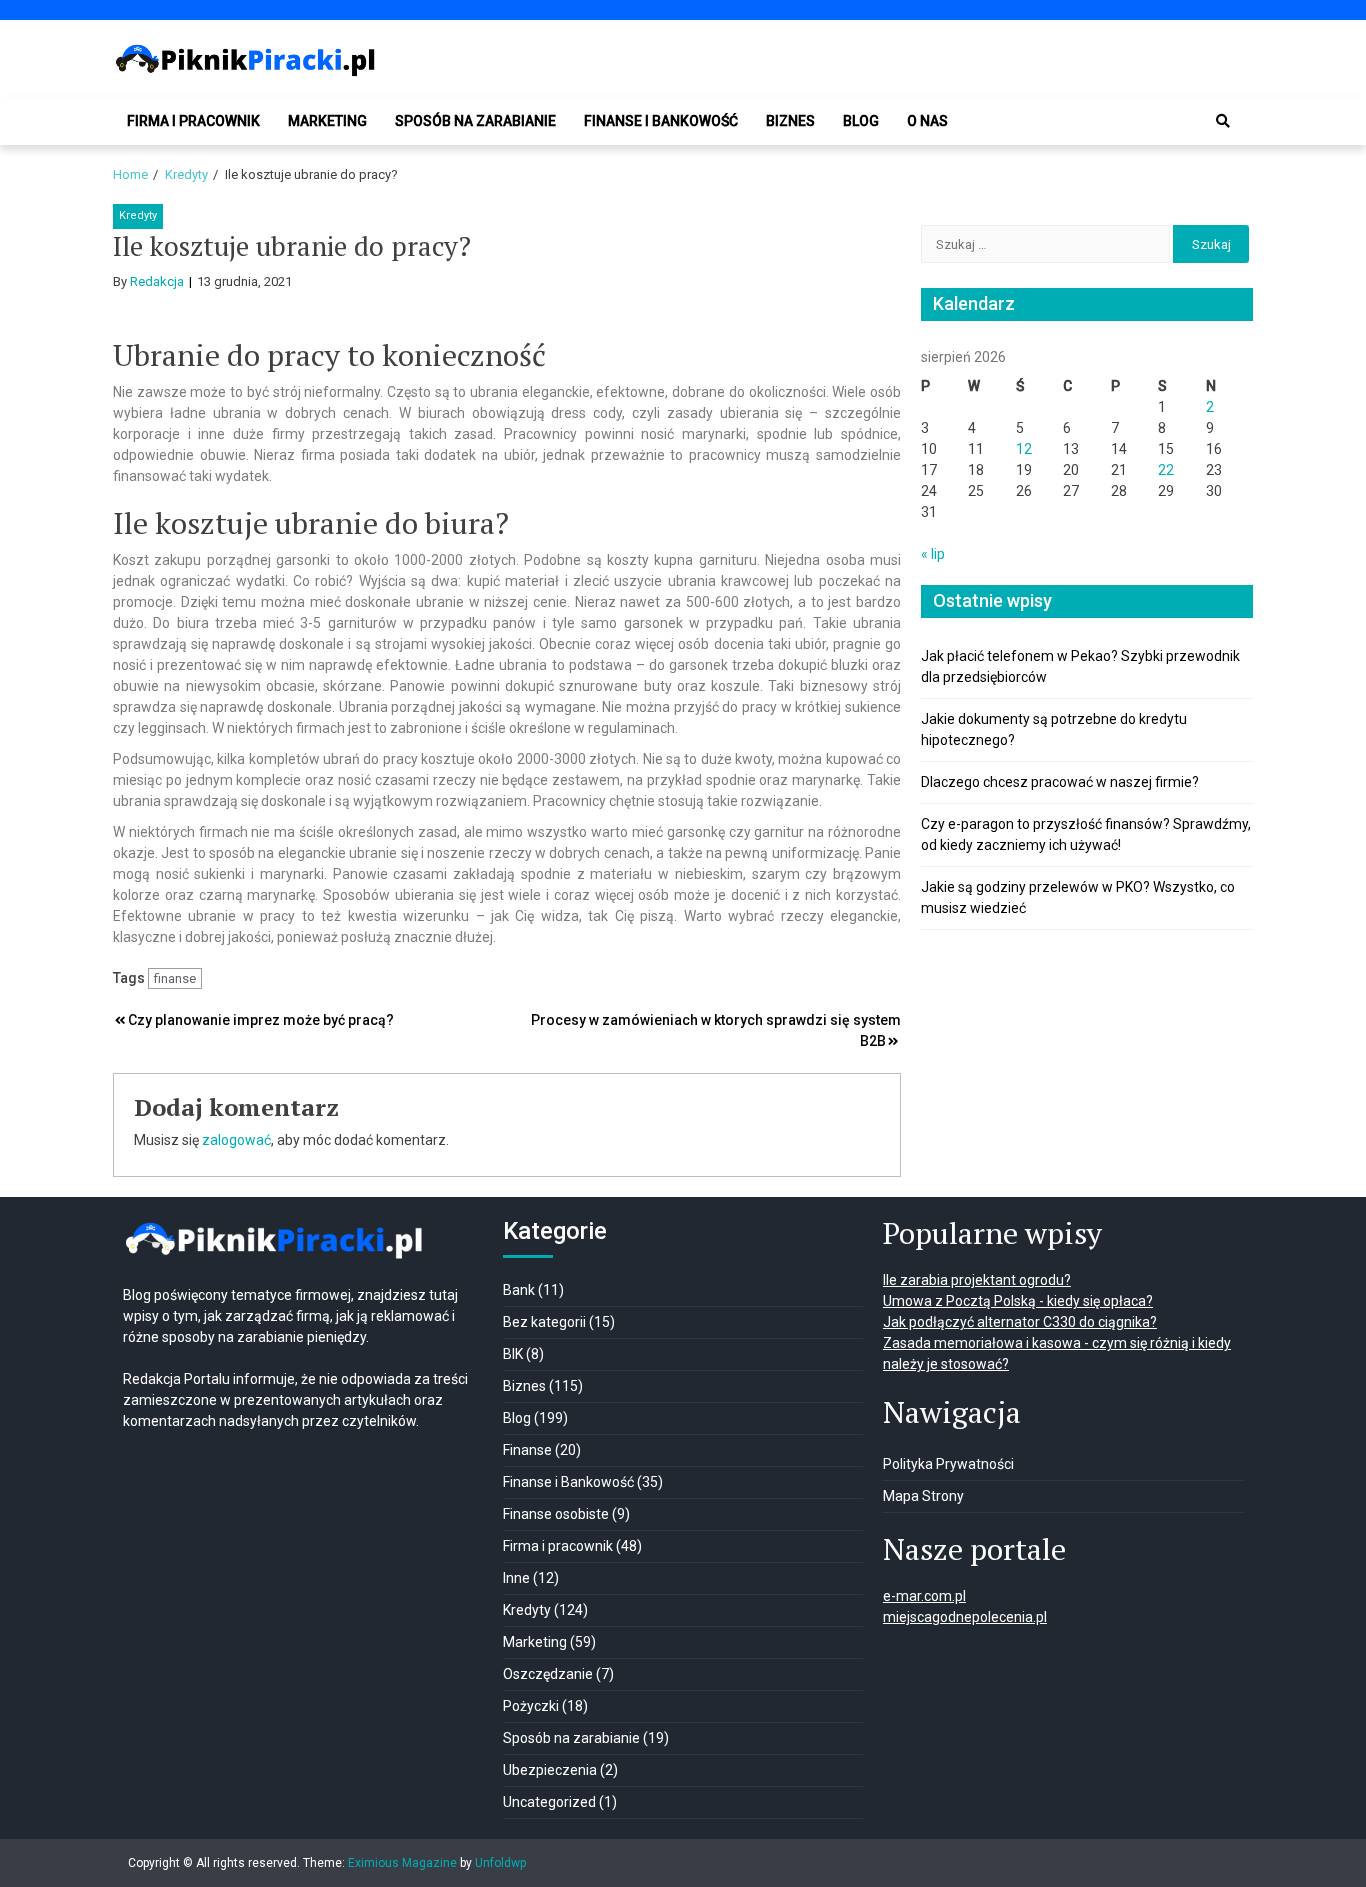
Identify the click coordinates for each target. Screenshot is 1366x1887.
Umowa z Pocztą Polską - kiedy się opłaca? (1018, 1301)
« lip (933, 554)
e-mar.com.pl (924, 1596)
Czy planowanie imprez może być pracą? (261, 1020)
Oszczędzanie (548, 1674)
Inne (516, 1578)
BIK (513, 1354)
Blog (861, 121)
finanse (175, 978)
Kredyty (138, 215)
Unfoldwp (500, 1863)
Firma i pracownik (193, 121)
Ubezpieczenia (550, 1770)
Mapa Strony (923, 1496)
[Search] (1223, 121)
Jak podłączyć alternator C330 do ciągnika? (1020, 1322)
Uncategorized (549, 1802)
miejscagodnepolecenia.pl (965, 1617)
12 (1024, 449)
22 (1166, 470)
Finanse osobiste (556, 1514)
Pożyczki (531, 1706)
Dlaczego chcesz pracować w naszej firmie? (1060, 782)
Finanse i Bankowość (661, 121)
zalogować (236, 1140)
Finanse (527, 1450)
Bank (519, 1290)
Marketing (327, 121)
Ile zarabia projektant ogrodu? (977, 1280)
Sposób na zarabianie (475, 121)
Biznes (790, 121)
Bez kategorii (544, 1322)
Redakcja (157, 281)
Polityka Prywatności (948, 1464)
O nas (927, 121)
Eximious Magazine (402, 1863)
